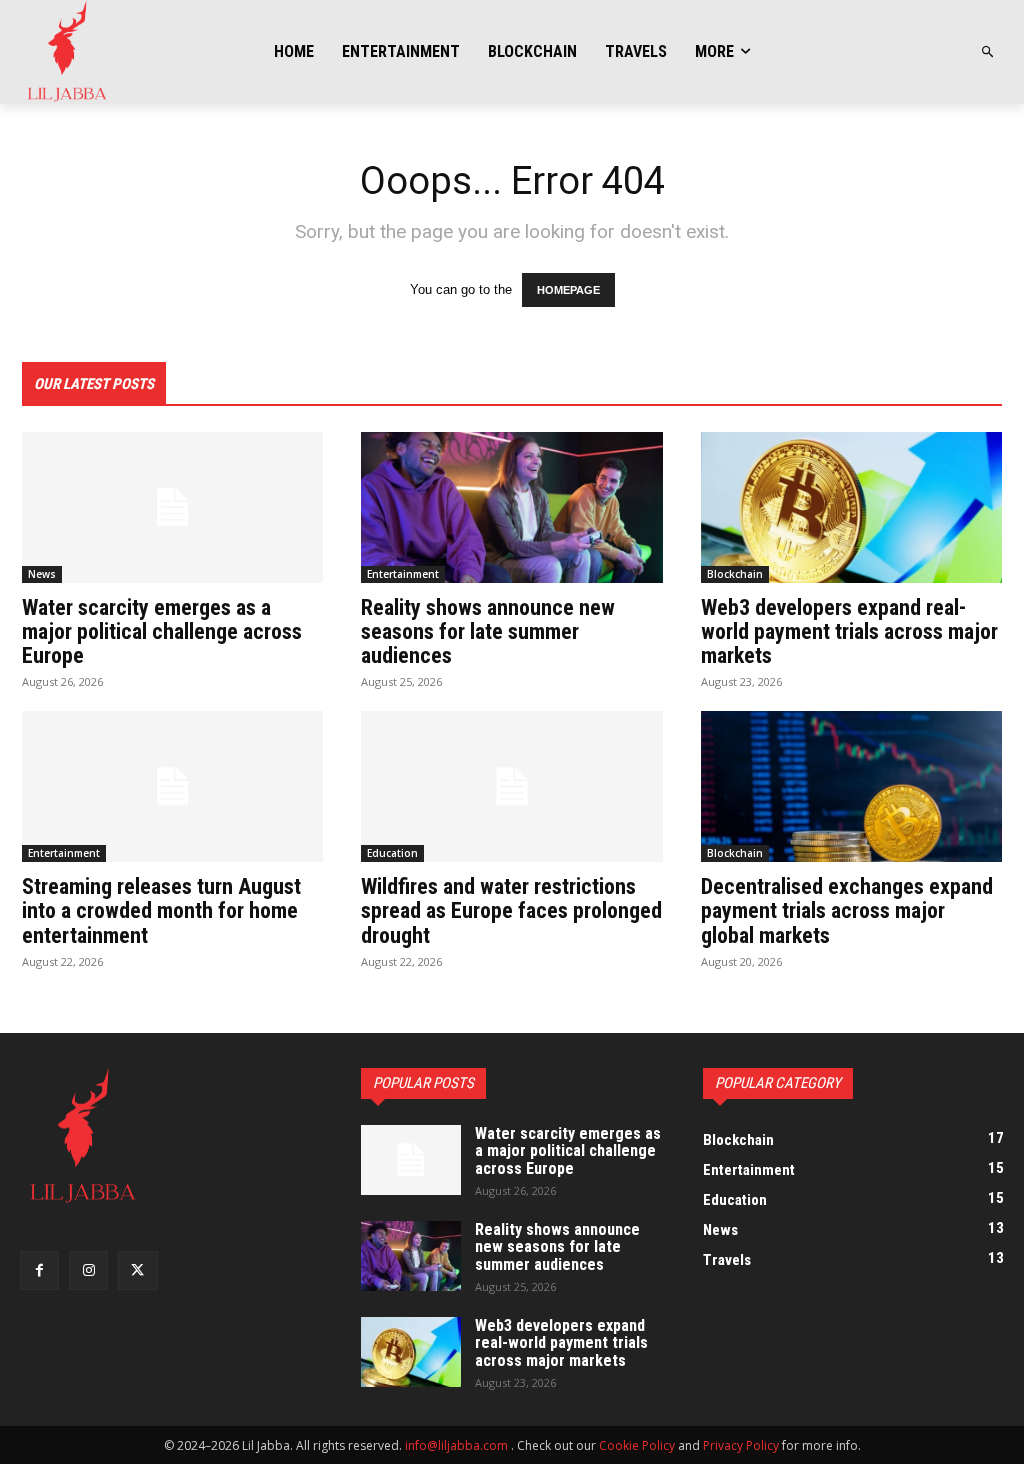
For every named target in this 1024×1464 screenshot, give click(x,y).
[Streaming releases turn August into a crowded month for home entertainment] (172, 786)
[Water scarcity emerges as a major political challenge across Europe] (172, 507)
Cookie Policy (637, 1445)
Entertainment (403, 574)
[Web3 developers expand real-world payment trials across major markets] (851, 507)
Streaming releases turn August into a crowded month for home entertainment (161, 910)
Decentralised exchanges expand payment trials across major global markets (847, 910)
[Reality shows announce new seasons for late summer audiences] (511, 507)
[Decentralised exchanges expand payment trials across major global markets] (851, 786)
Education (392, 853)
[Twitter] (137, 1270)
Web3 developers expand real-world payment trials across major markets (849, 631)
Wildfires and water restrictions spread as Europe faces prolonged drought (511, 910)
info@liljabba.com (456, 1445)
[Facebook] (39, 1270)
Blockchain (735, 574)
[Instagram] (88, 1270)
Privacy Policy (741, 1445)
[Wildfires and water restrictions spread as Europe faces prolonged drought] (511, 786)
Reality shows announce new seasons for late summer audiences (488, 631)
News (42, 574)
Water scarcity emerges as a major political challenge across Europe (162, 631)
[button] (988, 52)
